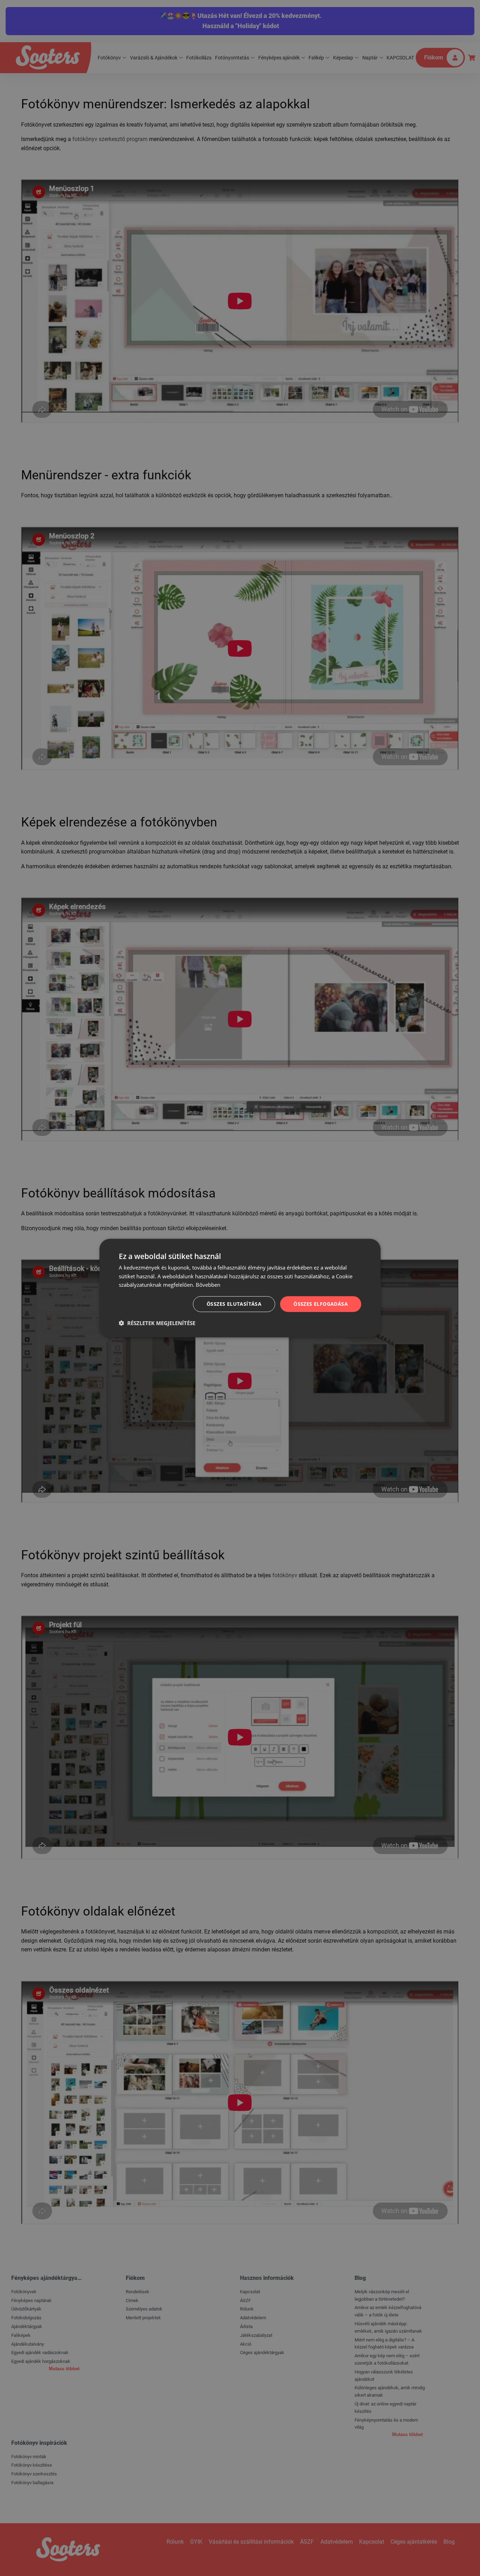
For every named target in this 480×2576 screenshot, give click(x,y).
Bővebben (208, 1285)
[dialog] (240, 1288)
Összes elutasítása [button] (234, 1304)
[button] (157, 1323)
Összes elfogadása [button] (321, 1304)
